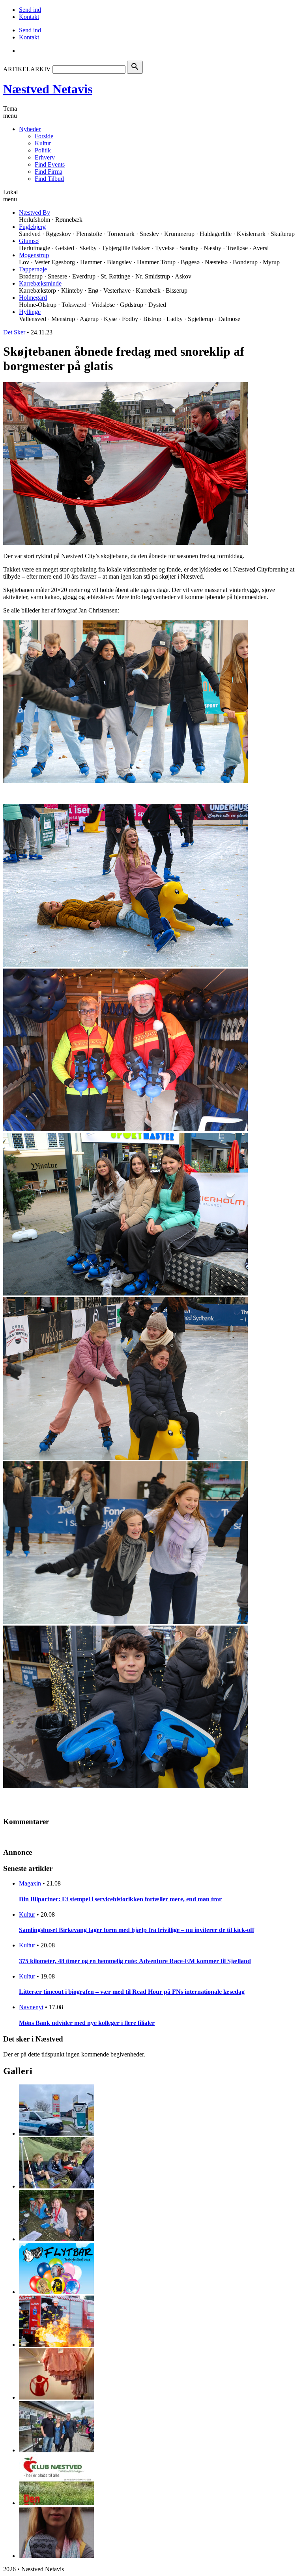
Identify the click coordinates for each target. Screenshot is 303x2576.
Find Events (50, 164)
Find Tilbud (49, 179)
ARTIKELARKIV (27, 69)
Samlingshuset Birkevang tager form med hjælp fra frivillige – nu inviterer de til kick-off (137, 1930)
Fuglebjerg (32, 227)
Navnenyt (31, 2007)
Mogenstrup (34, 255)
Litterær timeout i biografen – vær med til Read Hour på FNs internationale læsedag (132, 1992)
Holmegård (33, 298)
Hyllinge (30, 312)
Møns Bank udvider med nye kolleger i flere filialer (87, 2023)
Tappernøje (33, 269)
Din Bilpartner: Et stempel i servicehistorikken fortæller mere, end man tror (120, 1899)
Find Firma (49, 172)
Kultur (43, 143)
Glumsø (29, 241)
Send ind (30, 10)
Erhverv (45, 157)
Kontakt (29, 17)
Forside (44, 136)
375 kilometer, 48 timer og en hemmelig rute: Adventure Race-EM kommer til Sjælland (135, 1961)
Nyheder (30, 129)
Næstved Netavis (48, 89)
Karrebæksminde (40, 283)
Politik (43, 150)
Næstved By (35, 213)
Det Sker (14, 332)
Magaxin (30, 1883)
